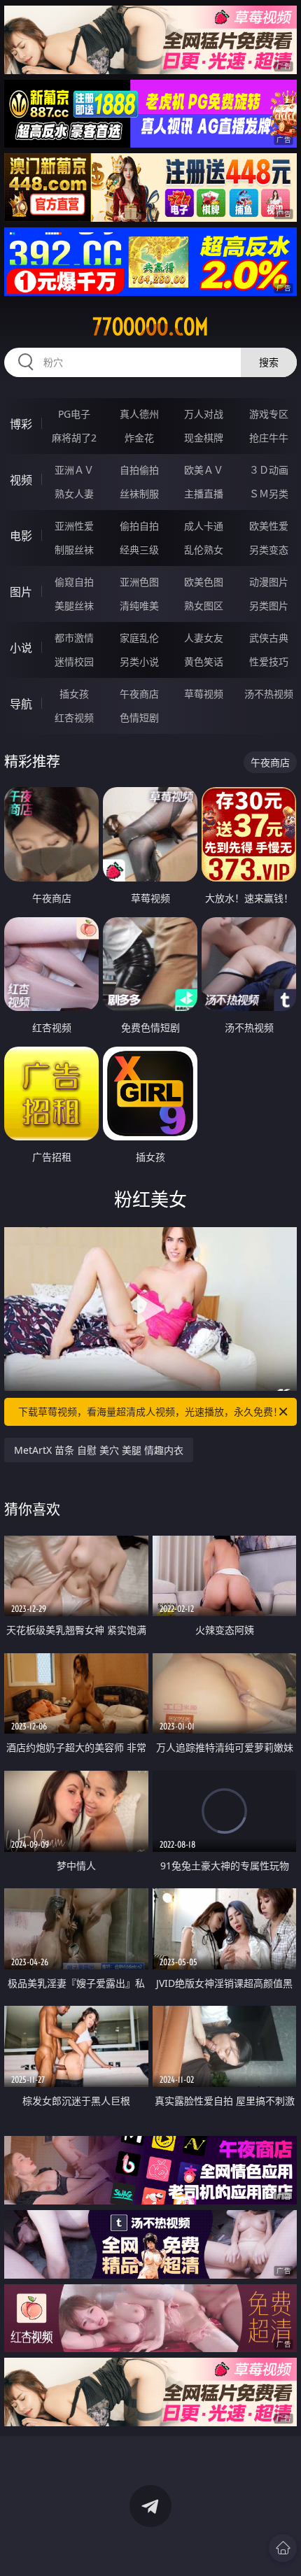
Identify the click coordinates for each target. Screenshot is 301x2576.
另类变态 (269, 550)
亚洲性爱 (74, 526)
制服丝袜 (74, 550)
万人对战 (204, 414)
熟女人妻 (74, 494)
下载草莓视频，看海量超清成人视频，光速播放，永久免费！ (150, 1411)
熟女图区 (204, 606)
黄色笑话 (204, 661)
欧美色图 (204, 582)
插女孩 (74, 694)
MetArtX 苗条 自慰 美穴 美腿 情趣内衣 (99, 1450)
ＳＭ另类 (269, 494)
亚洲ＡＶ (74, 470)
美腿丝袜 (74, 606)
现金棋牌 (204, 438)
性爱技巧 (269, 661)
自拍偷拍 (139, 470)
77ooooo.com (150, 327)
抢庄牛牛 (269, 438)
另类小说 (139, 661)
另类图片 (269, 606)
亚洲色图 (139, 582)
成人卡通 (204, 526)
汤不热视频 (269, 694)
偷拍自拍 (139, 526)
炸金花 (139, 438)
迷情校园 (74, 661)
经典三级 (139, 550)
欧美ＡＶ (204, 470)
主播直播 (204, 494)
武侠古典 (269, 638)
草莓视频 (204, 694)
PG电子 (74, 414)
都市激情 (74, 638)
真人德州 (139, 414)
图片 (21, 592)
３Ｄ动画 (269, 470)
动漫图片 (269, 582)
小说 (21, 648)
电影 (21, 536)
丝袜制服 (139, 494)
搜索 (269, 362)
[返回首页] (283, 2548)
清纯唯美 (139, 606)
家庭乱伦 (139, 638)
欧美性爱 (269, 526)
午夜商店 (139, 694)
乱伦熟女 (204, 550)
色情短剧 (139, 717)
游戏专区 (269, 414)
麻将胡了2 (74, 438)
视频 (21, 480)
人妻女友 (204, 638)
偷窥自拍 (74, 582)
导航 (21, 704)
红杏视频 (74, 717)
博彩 (21, 424)
